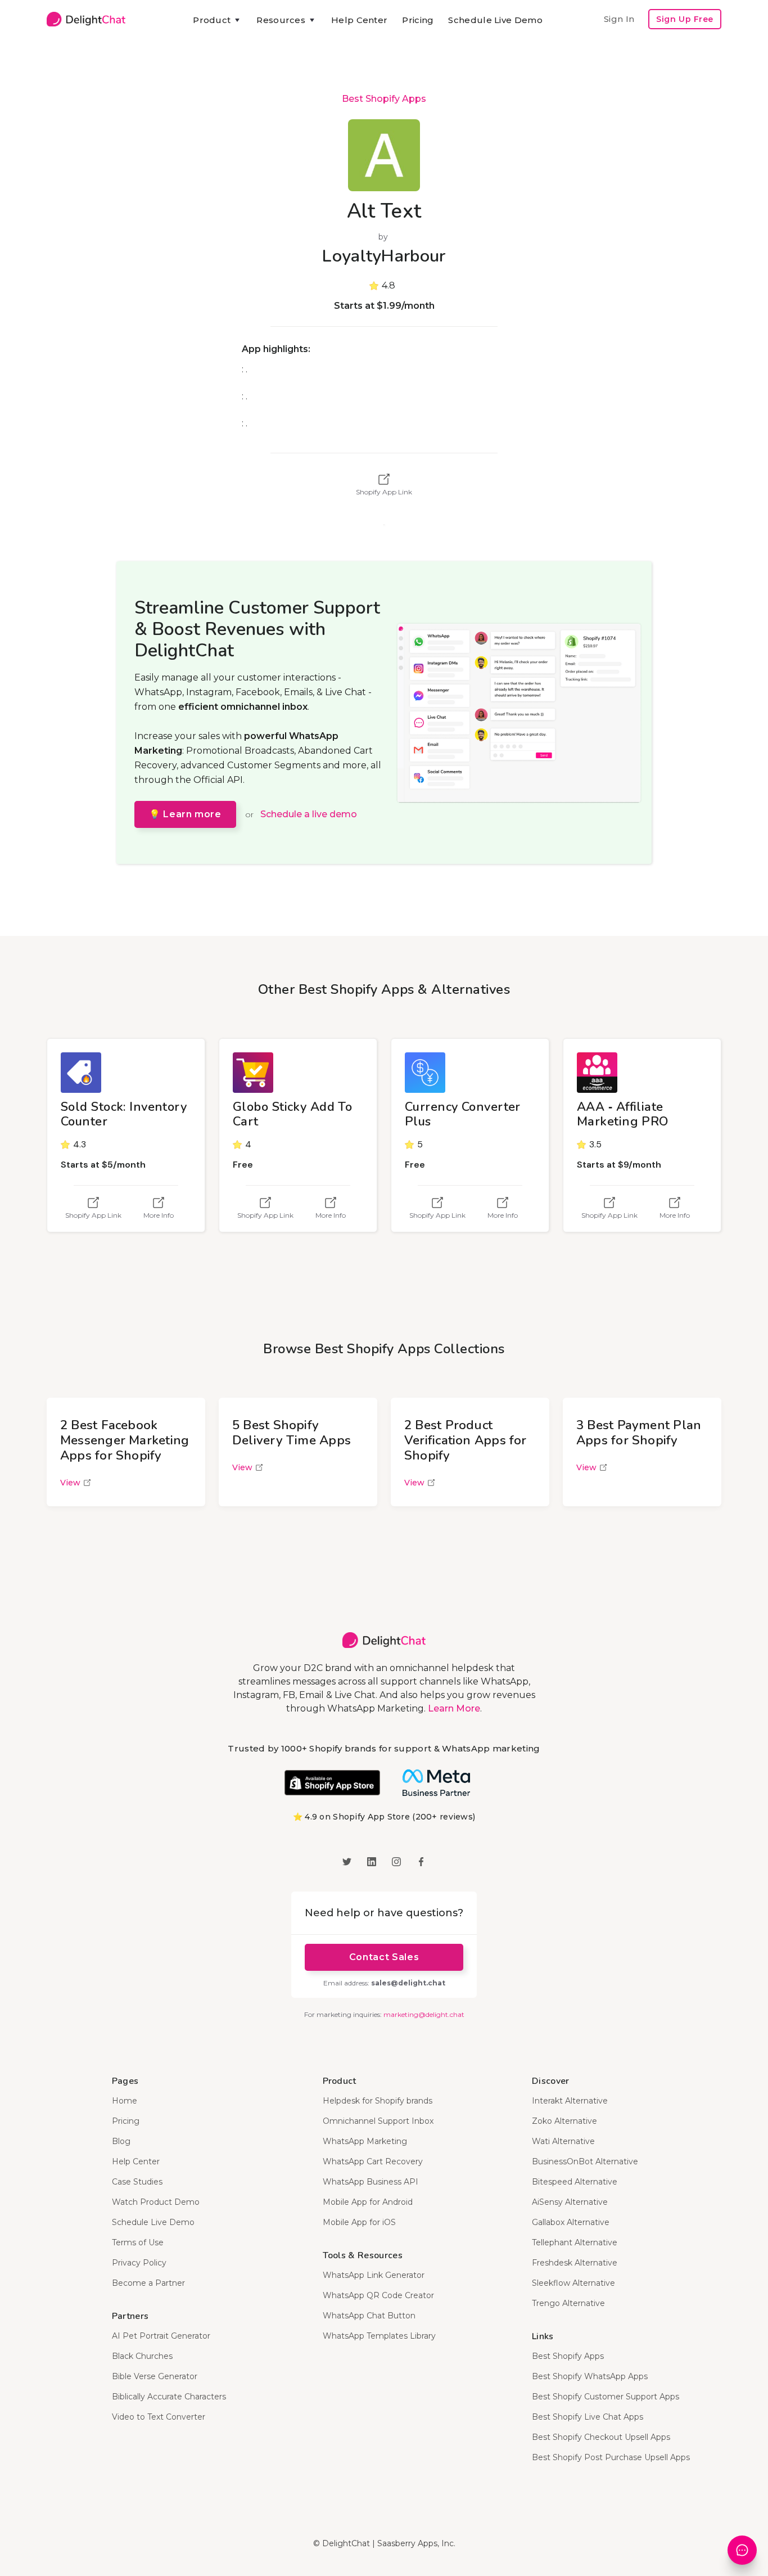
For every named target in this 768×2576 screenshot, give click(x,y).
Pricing (418, 20)
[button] (217, 20)
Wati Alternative (563, 2141)
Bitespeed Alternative (575, 2182)
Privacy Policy (139, 2263)
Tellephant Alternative (575, 2242)
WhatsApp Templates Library (379, 2336)
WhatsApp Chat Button (369, 2316)
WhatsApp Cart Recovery (373, 2161)
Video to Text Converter (159, 2417)
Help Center (359, 20)
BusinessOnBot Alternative (585, 2161)
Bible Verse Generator (155, 2376)
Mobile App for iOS (359, 2222)
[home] (86, 19)
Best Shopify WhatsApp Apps (590, 2376)
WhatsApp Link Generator (374, 2275)
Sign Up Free (685, 19)
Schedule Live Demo (495, 20)
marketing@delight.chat (424, 2014)
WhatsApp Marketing (365, 2141)
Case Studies (137, 2182)
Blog (121, 2141)
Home (125, 2101)
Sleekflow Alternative (573, 2283)
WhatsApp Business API (371, 2182)
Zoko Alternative (564, 2121)
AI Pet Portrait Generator (161, 2336)
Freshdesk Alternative (575, 2263)
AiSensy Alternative (570, 2202)
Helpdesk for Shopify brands (378, 2101)
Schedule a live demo (309, 814)
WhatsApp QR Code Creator (378, 2295)
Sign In (619, 19)
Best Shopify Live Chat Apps (588, 2417)
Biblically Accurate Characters (169, 2397)
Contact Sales (384, 1957)
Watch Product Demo (156, 2202)
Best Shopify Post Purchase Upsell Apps (611, 2457)
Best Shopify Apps (384, 99)
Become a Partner (148, 2283)
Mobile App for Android (368, 2202)
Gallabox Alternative (571, 2222)
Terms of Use (138, 2242)
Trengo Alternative (568, 2303)
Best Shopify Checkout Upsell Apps (601, 2437)
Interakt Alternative (570, 2101)
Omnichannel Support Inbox (378, 2121)
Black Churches (142, 2356)
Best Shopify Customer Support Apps (606, 2397)
